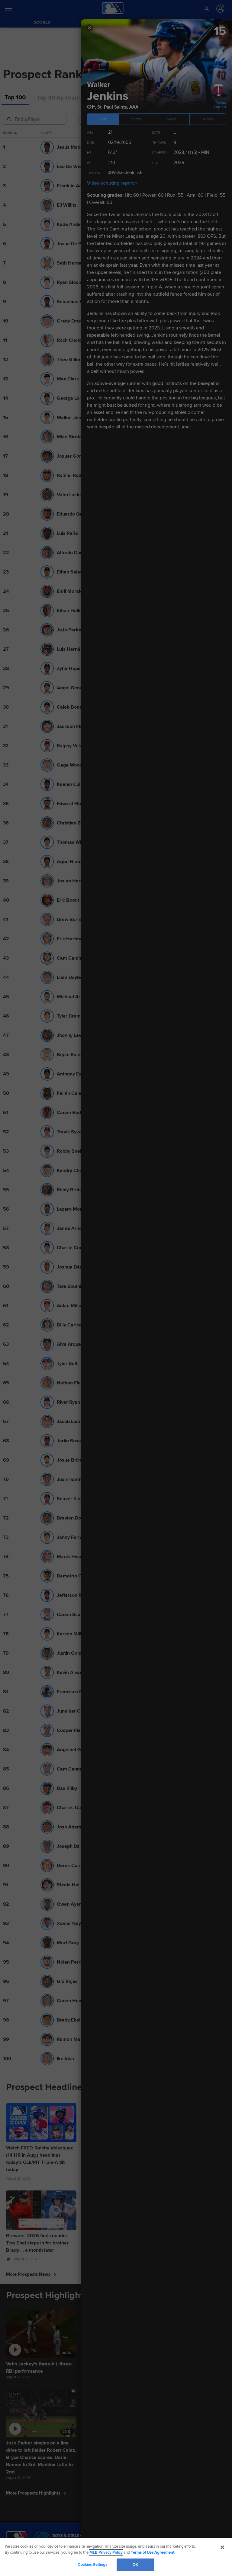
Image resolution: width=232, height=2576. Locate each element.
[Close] (222, 2547)
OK (135, 2565)
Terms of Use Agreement (153, 2552)
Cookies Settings (92, 2565)
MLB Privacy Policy (106, 2552)
